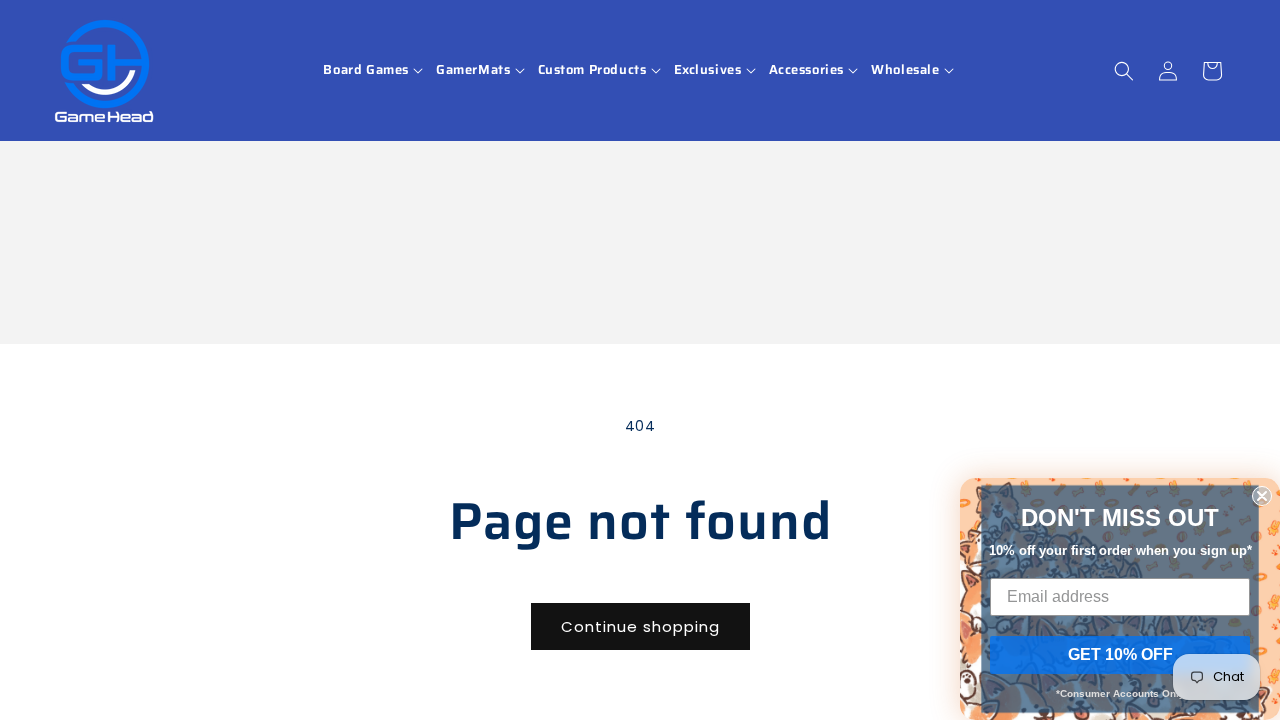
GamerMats (473, 70)
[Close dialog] (1262, 496)
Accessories (807, 70)
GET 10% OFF (1120, 654)
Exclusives (708, 70)
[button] (374, 70)
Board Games (366, 70)
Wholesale (905, 70)
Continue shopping (640, 626)
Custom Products (592, 70)
